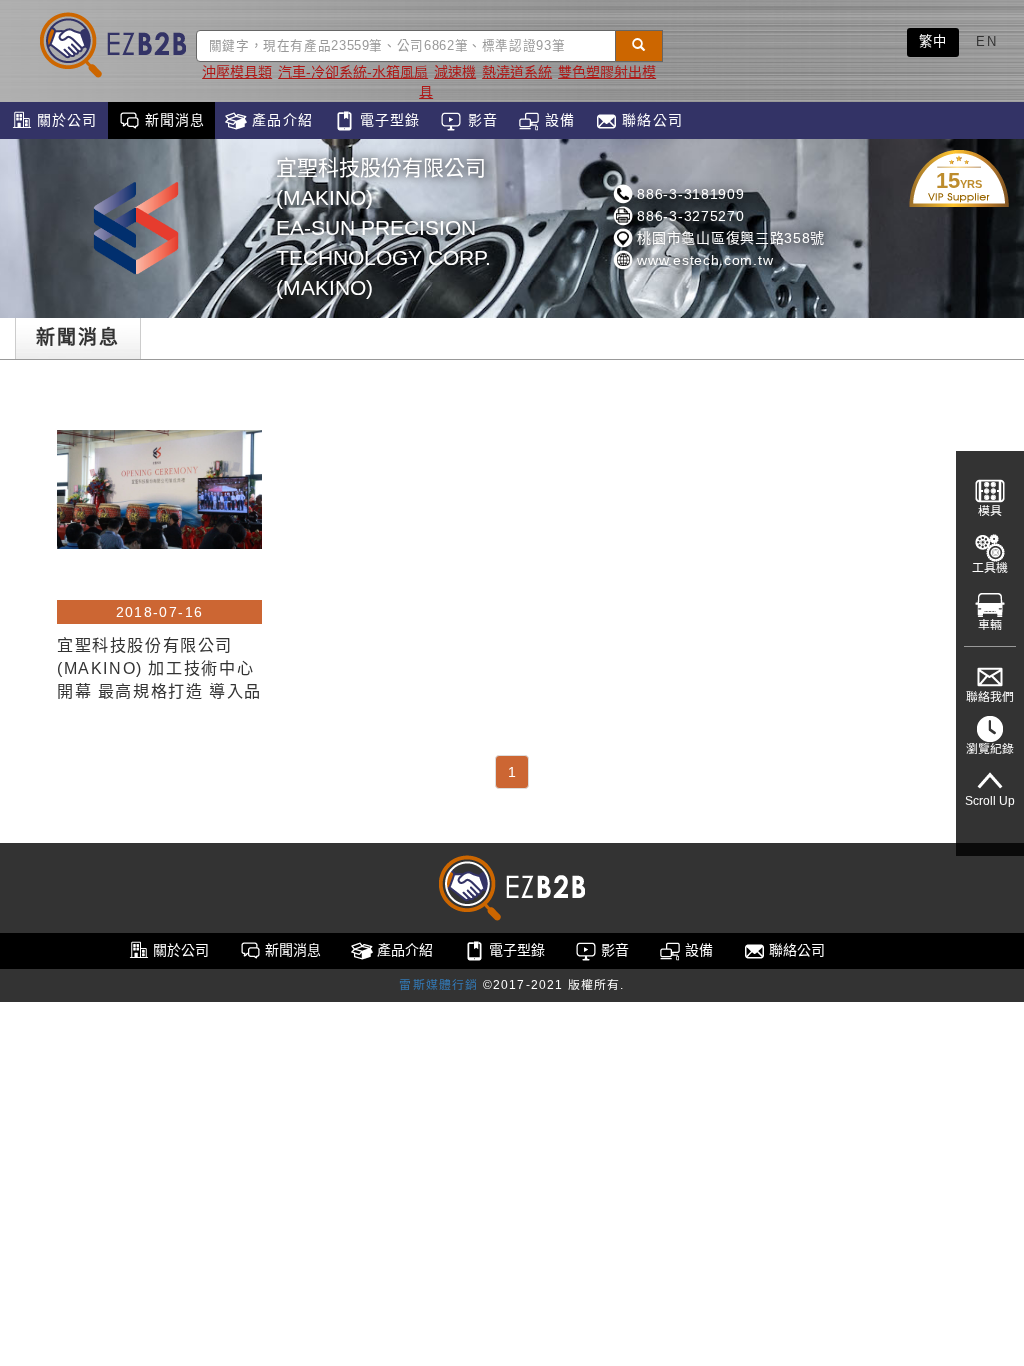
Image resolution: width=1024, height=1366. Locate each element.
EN (986, 41)
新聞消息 (173, 120)
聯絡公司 (650, 120)
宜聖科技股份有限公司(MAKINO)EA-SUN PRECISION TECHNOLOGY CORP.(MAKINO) (383, 227)
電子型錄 (388, 120)
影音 (479, 120)
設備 (557, 120)
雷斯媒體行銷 (438, 985)
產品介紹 (280, 120)
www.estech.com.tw (703, 260)
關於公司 (65, 120)
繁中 (933, 41)
